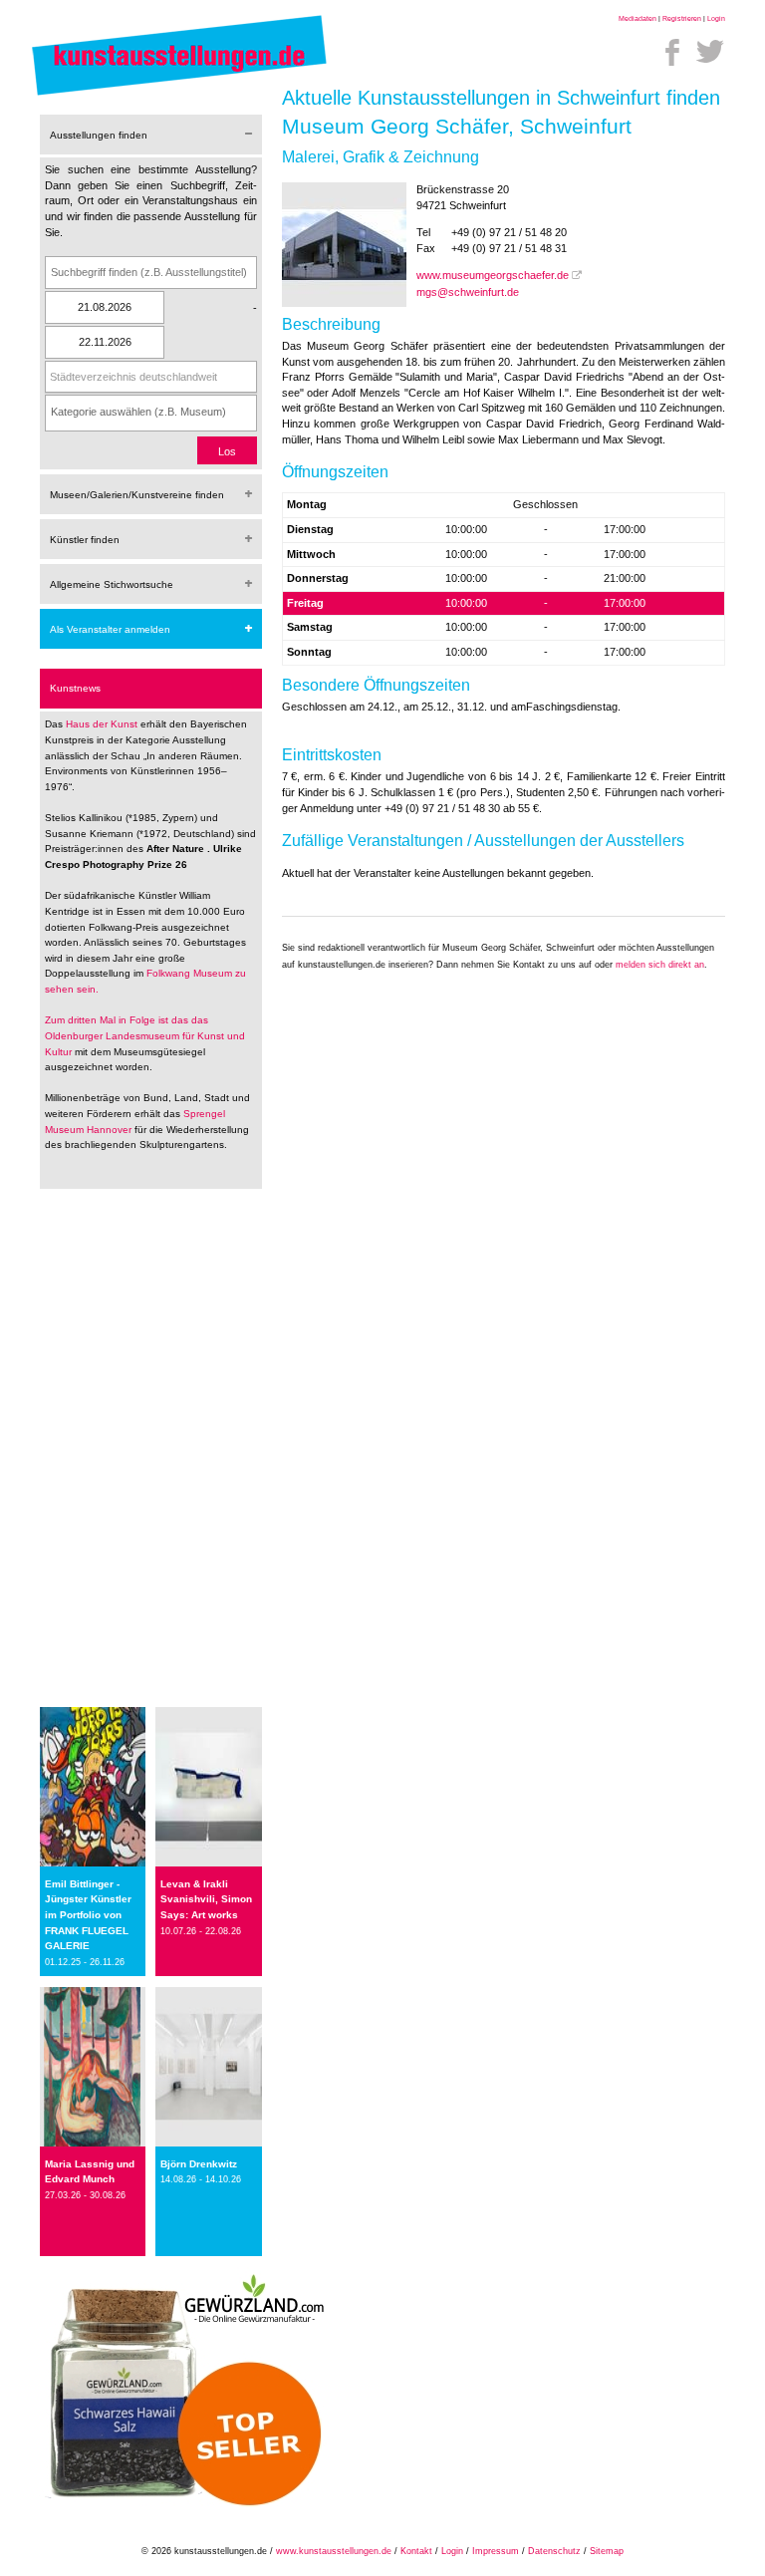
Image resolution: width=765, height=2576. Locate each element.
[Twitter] (710, 52)
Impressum (496, 2551)
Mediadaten (637, 18)
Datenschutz (554, 2551)
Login (716, 18)
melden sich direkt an (660, 965)
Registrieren (682, 18)
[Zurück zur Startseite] (179, 95)
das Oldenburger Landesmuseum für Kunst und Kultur (145, 1035)
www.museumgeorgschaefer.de (493, 275)
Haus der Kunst (103, 724)
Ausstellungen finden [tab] (99, 135)
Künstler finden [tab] (85, 540)
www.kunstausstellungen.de (334, 2551)
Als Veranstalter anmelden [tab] (110, 629)
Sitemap (607, 2551)
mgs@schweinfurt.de (468, 292)
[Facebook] (672, 52)
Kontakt (416, 2551)
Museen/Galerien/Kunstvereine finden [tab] (137, 495)
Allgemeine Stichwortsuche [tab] (112, 584)
